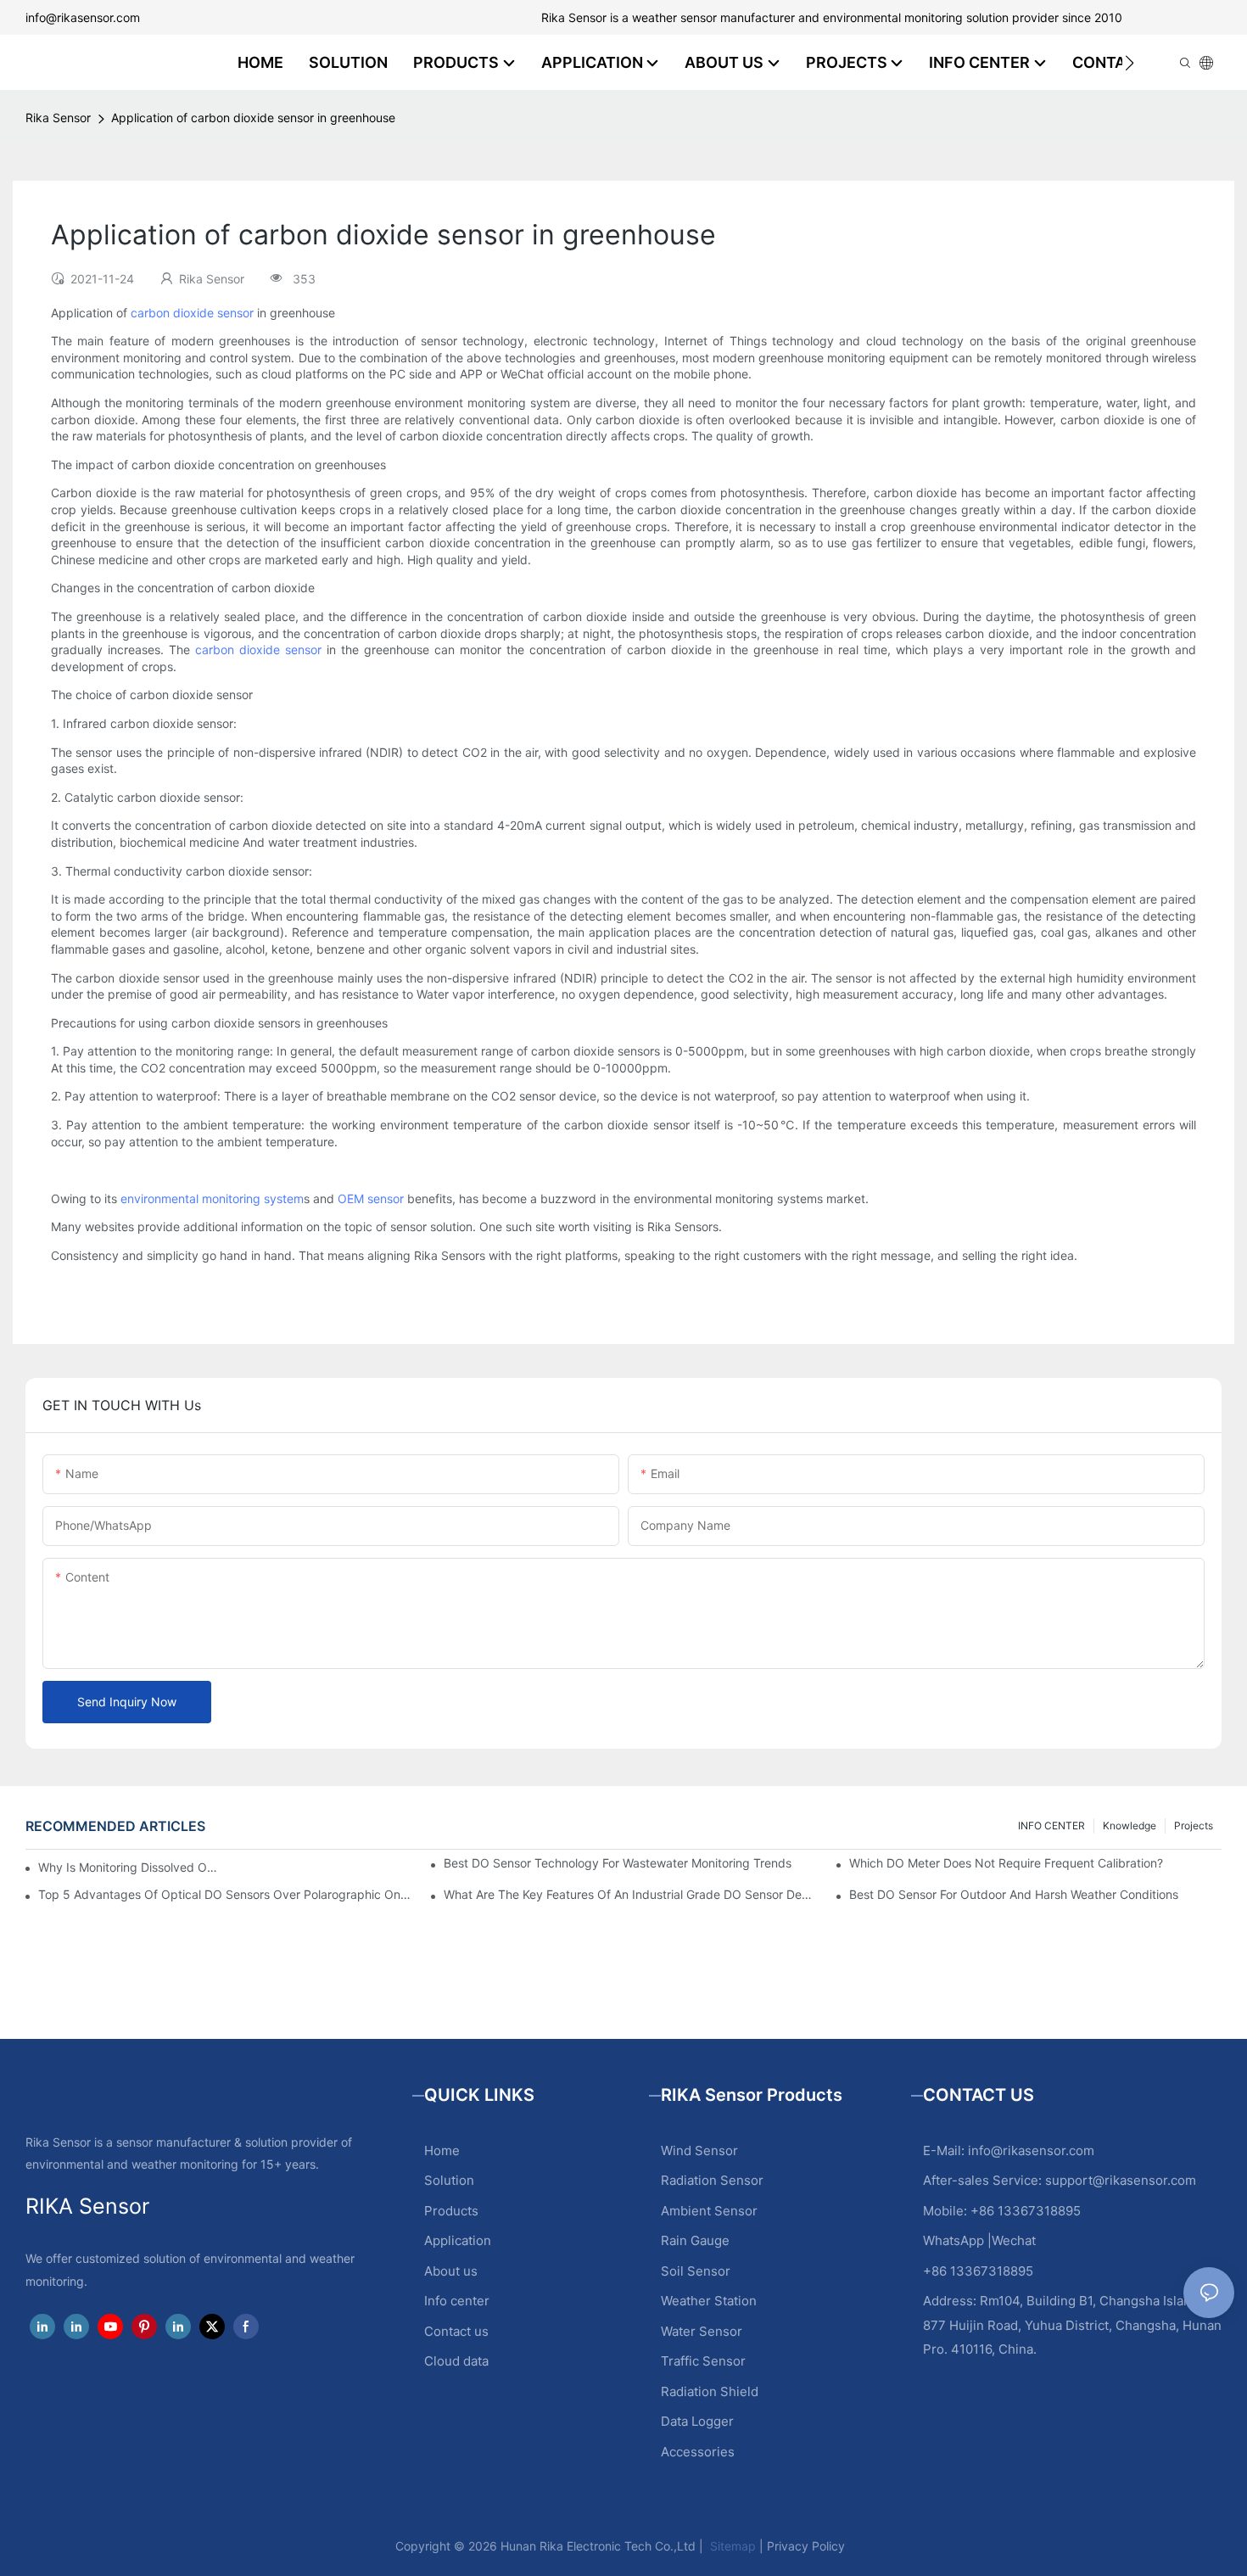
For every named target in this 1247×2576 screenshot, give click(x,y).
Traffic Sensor (703, 2361)
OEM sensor (371, 1198)
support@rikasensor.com (1121, 2180)
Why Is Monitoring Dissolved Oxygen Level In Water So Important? (128, 1867)
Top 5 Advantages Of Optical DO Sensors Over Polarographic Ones (224, 1895)
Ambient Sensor (709, 2211)
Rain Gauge (695, 2240)
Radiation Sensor (712, 2180)
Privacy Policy (806, 2546)
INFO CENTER (1051, 1826)
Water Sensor (702, 2331)
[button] (1130, 63)
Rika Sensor (58, 118)
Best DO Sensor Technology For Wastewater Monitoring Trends (618, 1863)
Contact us (456, 2331)
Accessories (698, 2452)
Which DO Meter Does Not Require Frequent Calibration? (1006, 1863)
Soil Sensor (696, 2271)
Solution (449, 2180)
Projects (1194, 1826)
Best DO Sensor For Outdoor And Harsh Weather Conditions (1014, 1895)
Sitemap (731, 2546)
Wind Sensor (699, 2150)
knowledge (1130, 1826)
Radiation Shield (710, 2391)
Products (451, 2211)
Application (458, 2240)
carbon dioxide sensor (192, 313)
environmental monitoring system (212, 1198)
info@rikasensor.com (83, 17)
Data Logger (697, 2421)
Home (442, 2150)
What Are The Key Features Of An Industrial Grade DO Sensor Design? (630, 1895)
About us (451, 2271)
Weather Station (709, 2301)
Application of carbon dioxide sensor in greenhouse (253, 118)
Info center (457, 2301)
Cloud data (456, 2361)
